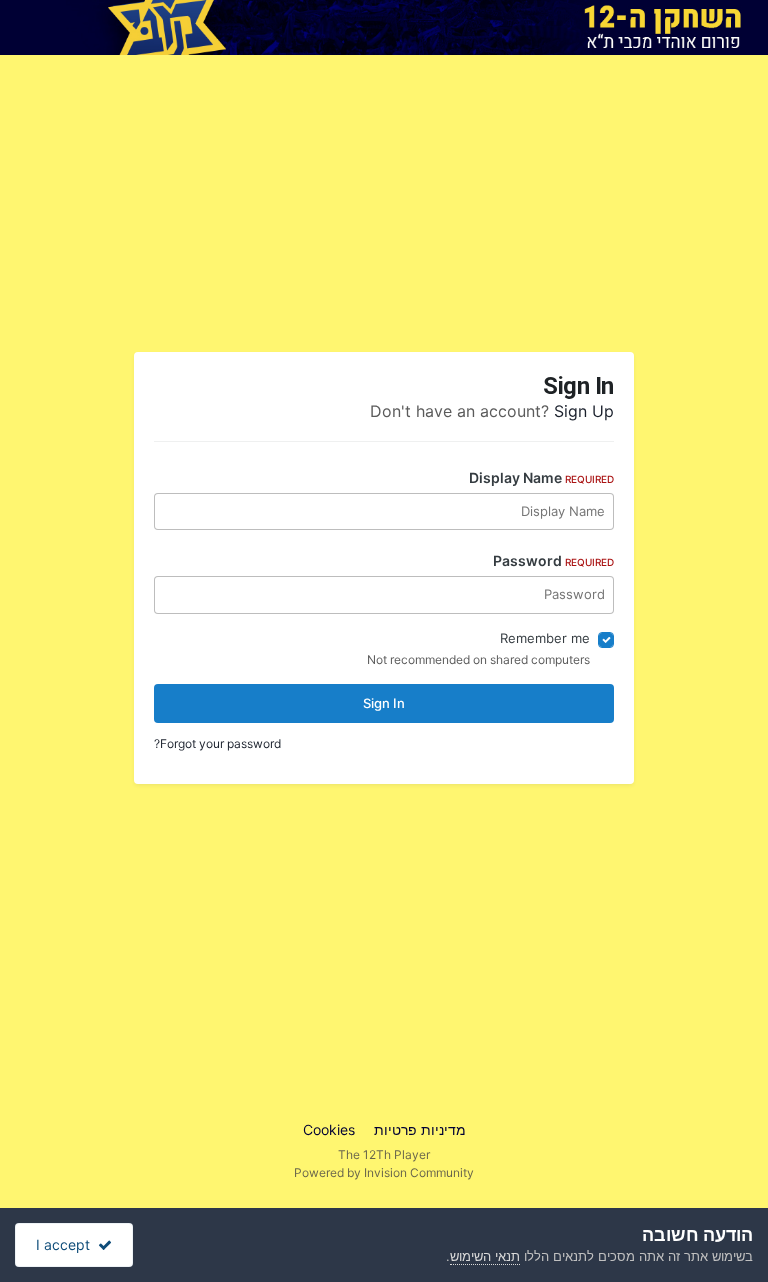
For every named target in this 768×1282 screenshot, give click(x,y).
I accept (67, 1244)
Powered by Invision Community (384, 1172)
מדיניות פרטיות (420, 1129)
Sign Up (584, 411)
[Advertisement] (518, 211)
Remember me (545, 638)
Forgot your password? (217, 743)
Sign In (384, 703)
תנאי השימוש (485, 1256)
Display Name (541, 477)
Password (553, 560)
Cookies (329, 1129)
